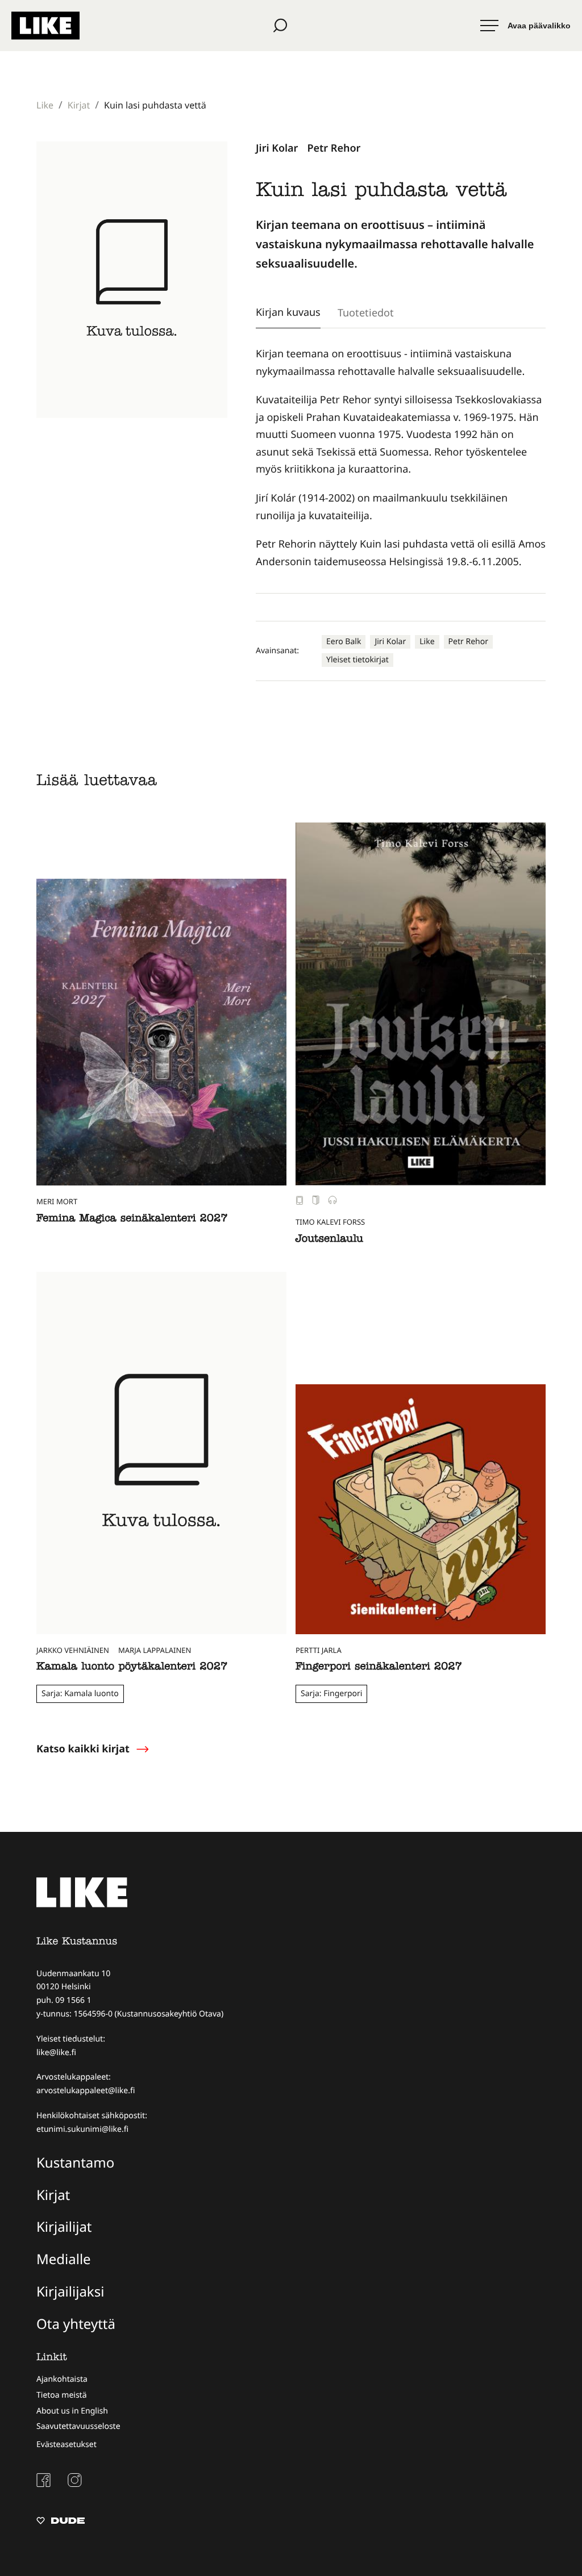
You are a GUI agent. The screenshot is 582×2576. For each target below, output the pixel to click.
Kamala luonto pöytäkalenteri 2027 (132, 1667)
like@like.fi (56, 2053)
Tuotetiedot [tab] (366, 312)
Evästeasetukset (66, 2445)
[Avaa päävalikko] (525, 26)
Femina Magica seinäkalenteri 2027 (132, 1219)
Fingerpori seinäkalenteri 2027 (379, 1667)
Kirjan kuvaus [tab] (288, 312)
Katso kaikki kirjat (83, 1749)
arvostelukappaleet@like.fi (86, 2091)
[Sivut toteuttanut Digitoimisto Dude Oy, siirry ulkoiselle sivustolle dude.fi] (61, 2522)
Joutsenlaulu (329, 1240)
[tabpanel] (401, 458)
